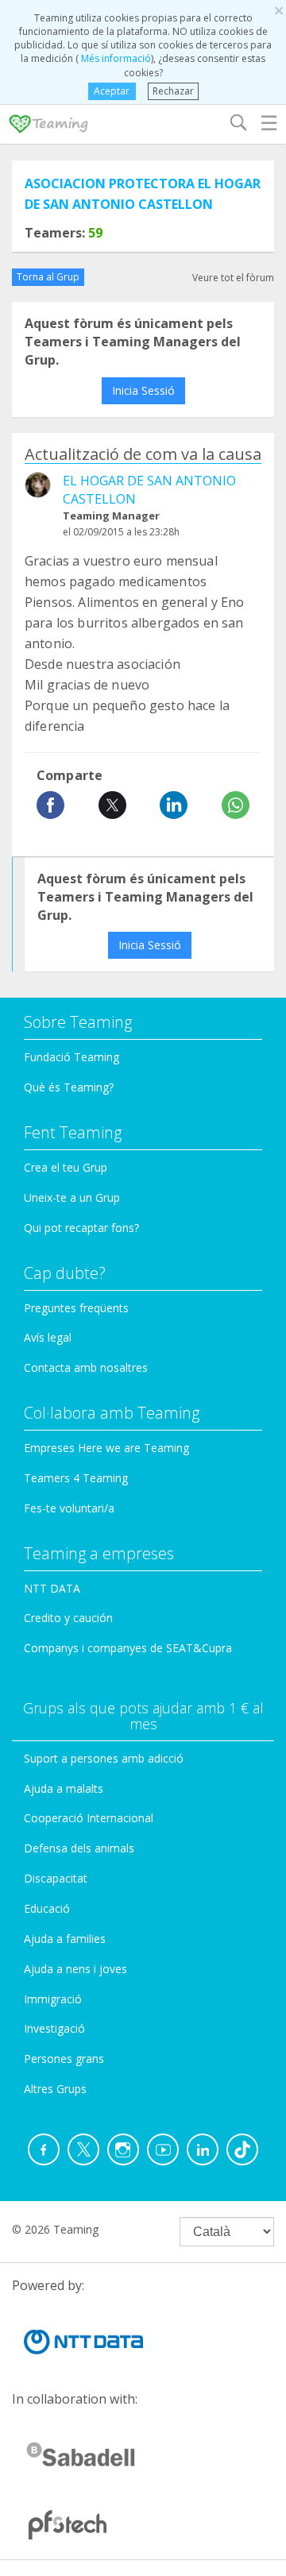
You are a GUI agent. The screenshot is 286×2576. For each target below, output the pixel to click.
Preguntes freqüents (76, 1308)
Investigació (54, 2028)
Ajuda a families (65, 1939)
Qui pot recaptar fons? (81, 1228)
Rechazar (173, 91)
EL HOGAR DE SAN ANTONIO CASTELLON (149, 490)
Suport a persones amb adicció (104, 1758)
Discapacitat (56, 1878)
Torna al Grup (48, 277)
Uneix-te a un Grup (72, 1197)
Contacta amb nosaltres (86, 1367)
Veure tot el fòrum (233, 278)
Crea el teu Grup (66, 1167)
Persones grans (64, 2058)
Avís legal (48, 1337)
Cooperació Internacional (89, 1818)
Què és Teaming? (69, 1087)
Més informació (115, 58)
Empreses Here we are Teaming (106, 1448)
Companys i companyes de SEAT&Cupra (128, 1648)
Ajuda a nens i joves (75, 1969)
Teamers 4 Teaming (76, 1478)
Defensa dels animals (79, 1848)
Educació (47, 1908)
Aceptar (112, 91)
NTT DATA (52, 1588)
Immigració (53, 1999)
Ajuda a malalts (64, 1788)
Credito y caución (68, 1618)
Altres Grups (55, 2089)
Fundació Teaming (71, 1057)
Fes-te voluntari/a (69, 1508)
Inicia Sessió (143, 390)
